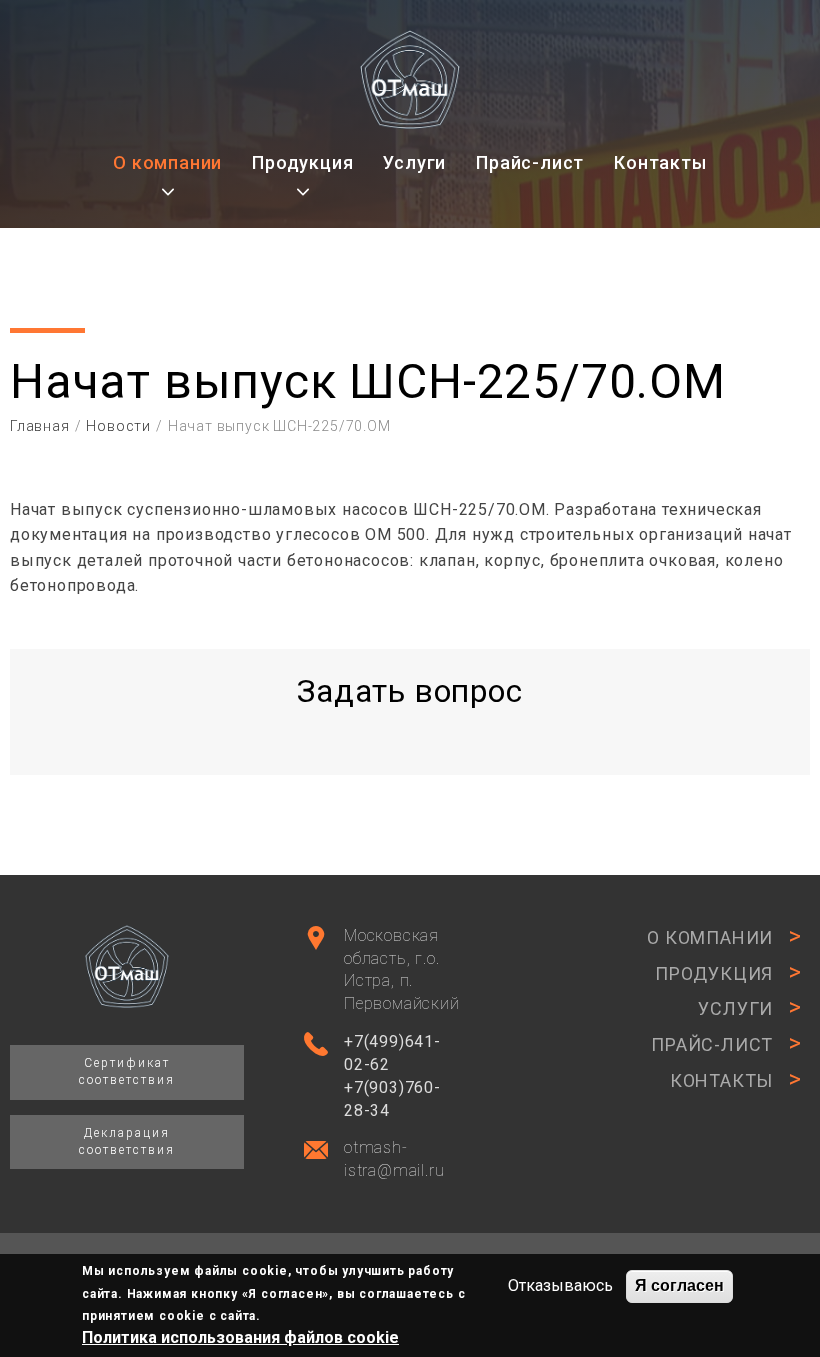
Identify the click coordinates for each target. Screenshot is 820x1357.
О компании (167, 162)
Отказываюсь (560, 1285)
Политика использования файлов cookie (240, 1337)
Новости (118, 426)
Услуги (414, 162)
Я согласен (679, 1285)
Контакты (660, 162)
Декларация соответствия (127, 1141)
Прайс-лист (530, 162)
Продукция (302, 162)
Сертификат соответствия (127, 1071)
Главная (40, 426)
